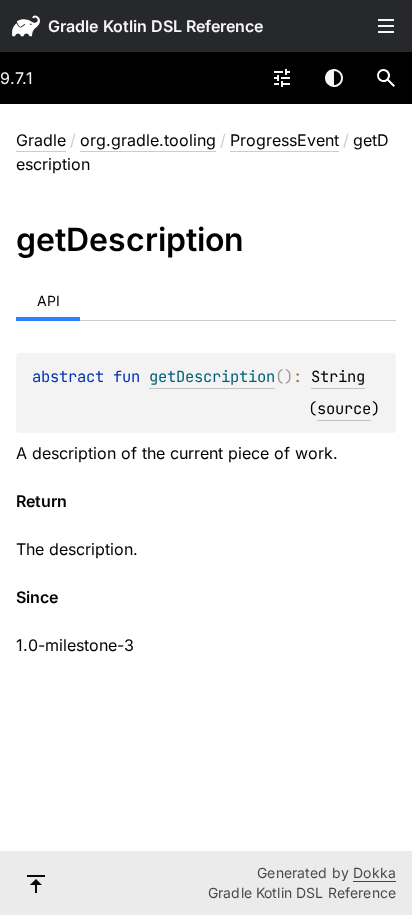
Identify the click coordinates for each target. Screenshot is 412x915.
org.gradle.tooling (148, 140)
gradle (73, 26)
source (344, 408)
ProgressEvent (284, 140)
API (48, 300)
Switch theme (334, 78)
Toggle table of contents (386, 26)
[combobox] (282, 78)
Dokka (374, 872)
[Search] (386, 78)
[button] (386, 78)
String (338, 376)
